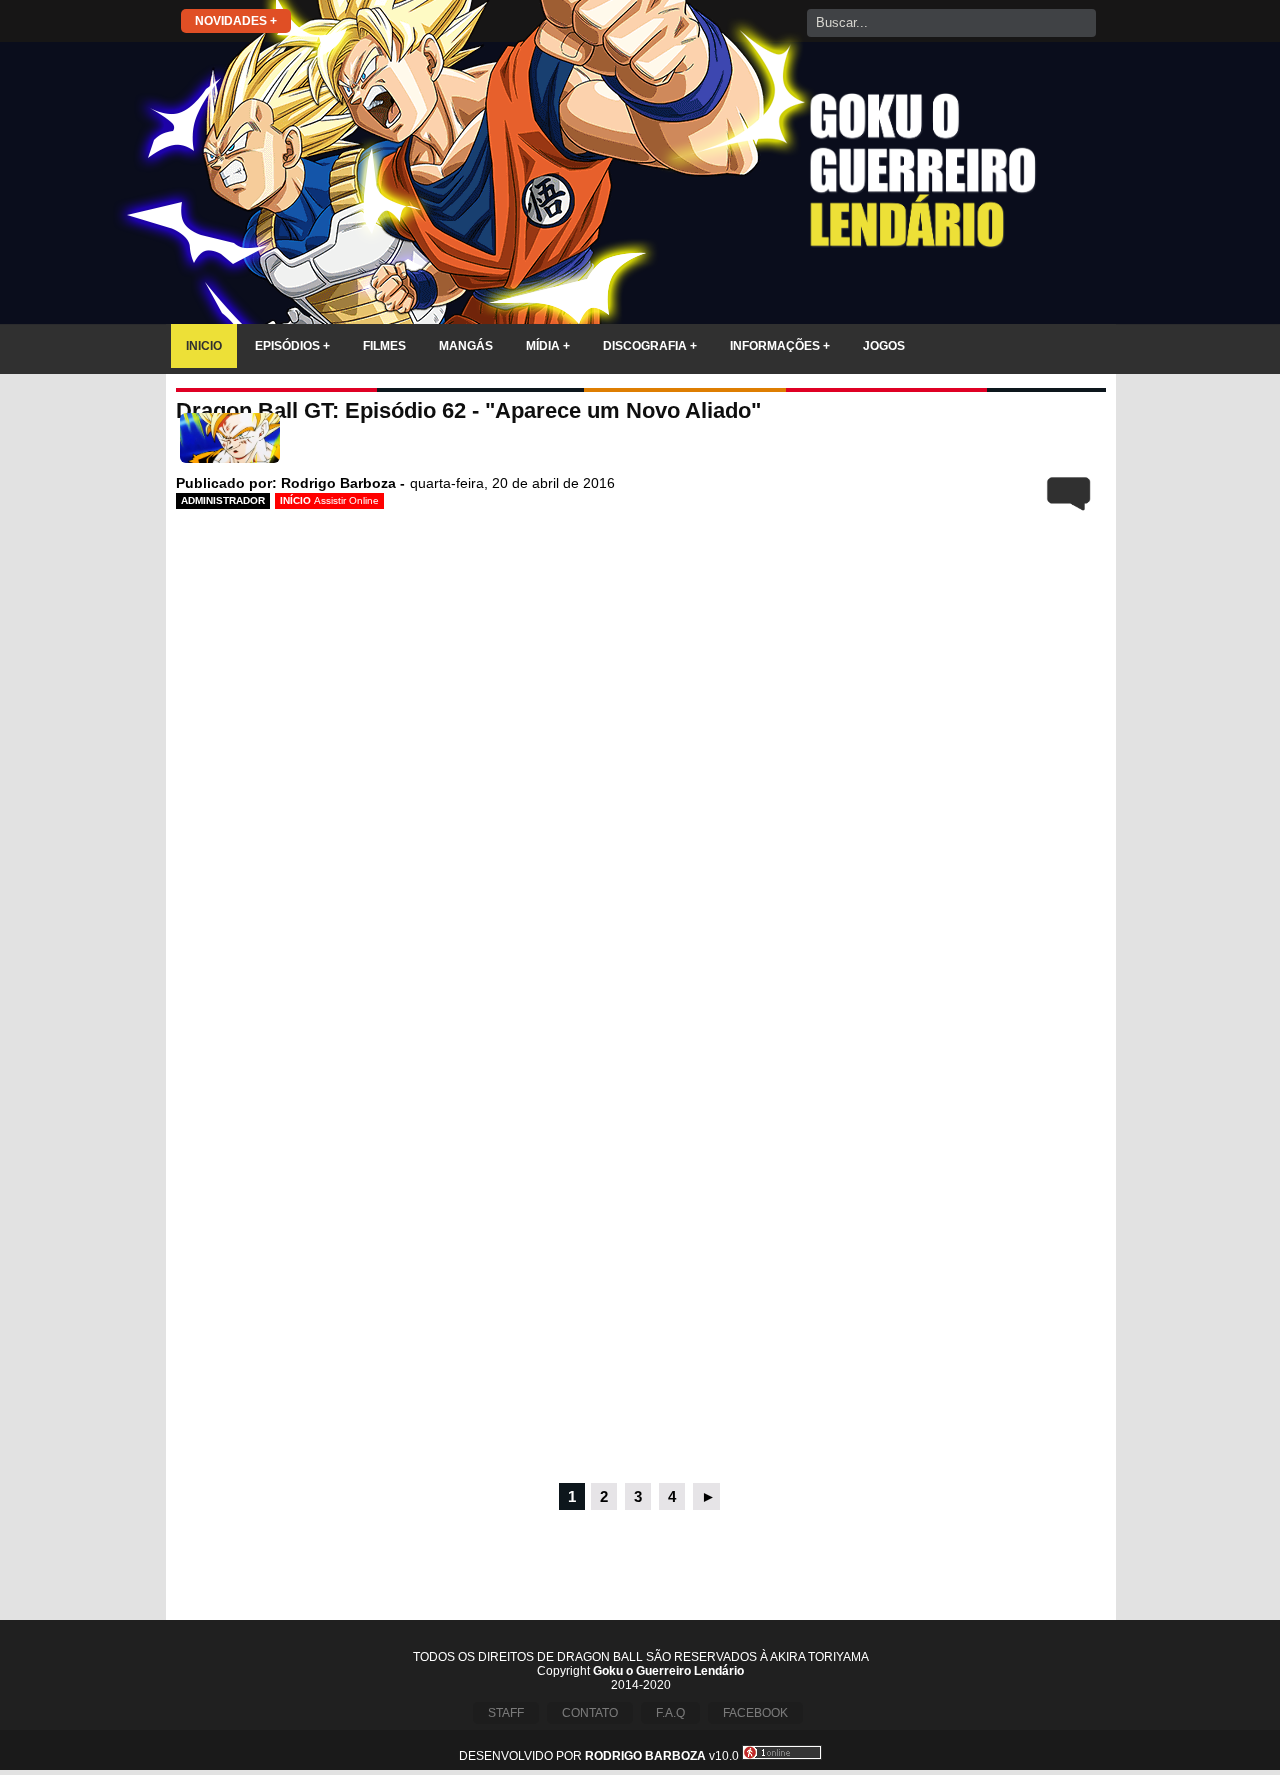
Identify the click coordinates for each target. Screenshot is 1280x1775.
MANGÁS (466, 346)
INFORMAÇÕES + (780, 346)
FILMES (384, 346)
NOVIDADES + (236, 21)
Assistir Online (346, 500)
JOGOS (884, 346)
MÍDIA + (548, 346)
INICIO (204, 346)
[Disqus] (641, 1208)
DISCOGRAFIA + (650, 346)
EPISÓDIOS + (292, 346)
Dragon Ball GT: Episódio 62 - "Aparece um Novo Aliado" (468, 410)
